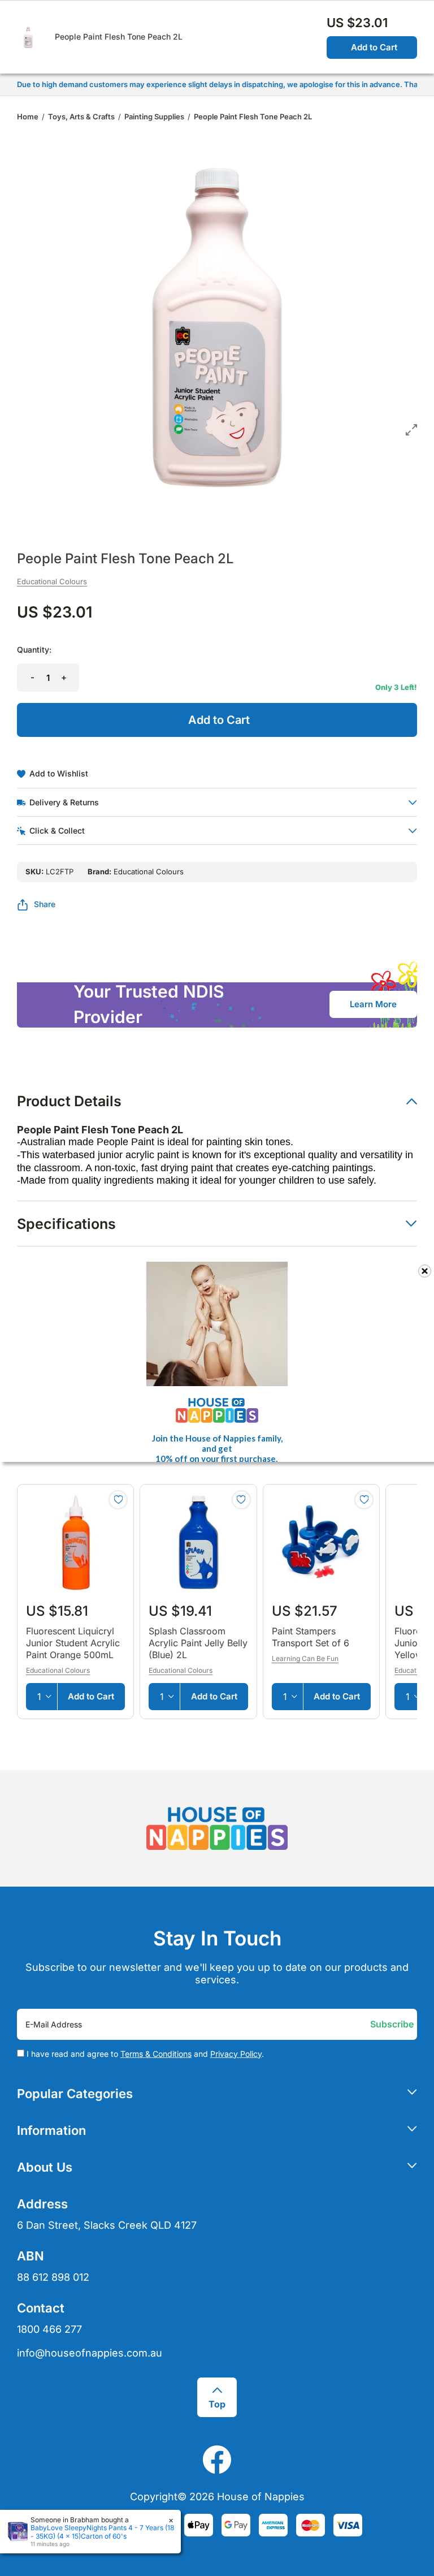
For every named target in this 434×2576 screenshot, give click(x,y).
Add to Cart (374, 47)
